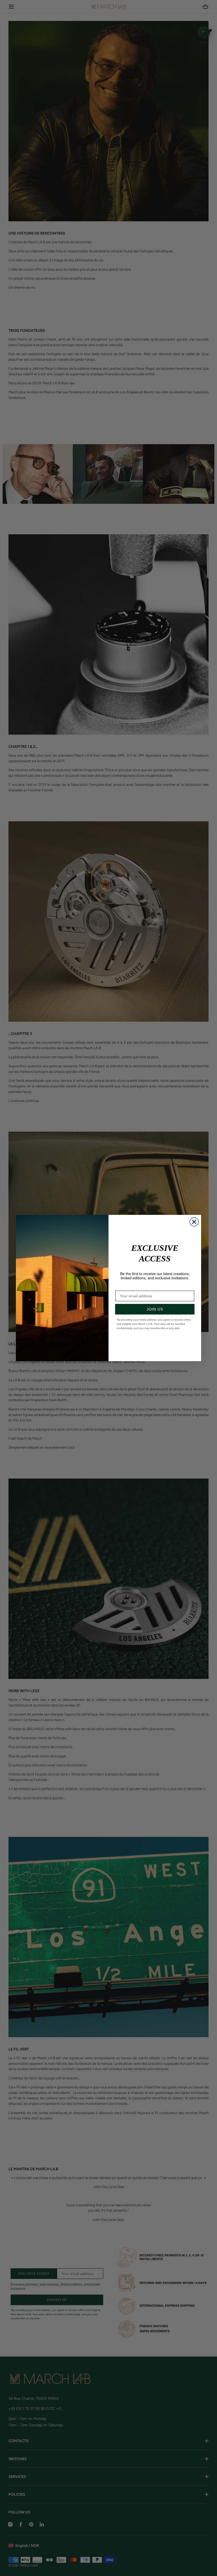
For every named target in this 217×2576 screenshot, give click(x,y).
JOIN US (155, 1309)
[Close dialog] (194, 1222)
